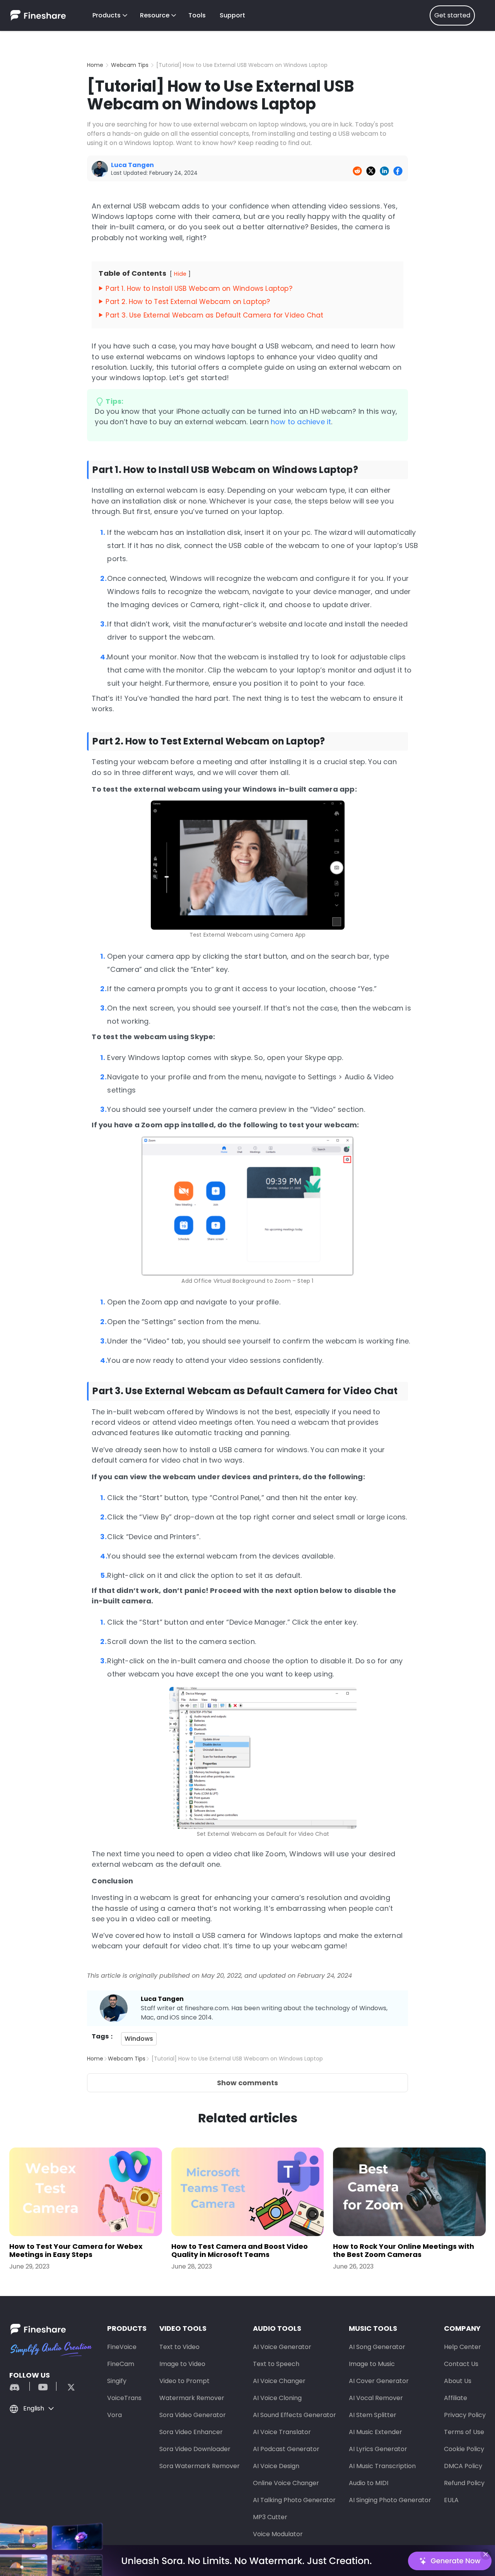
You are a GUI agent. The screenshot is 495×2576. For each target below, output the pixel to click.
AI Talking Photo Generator (294, 2500)
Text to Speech (276, 2364)
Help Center (463, 2347)
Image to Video (182, 2364)
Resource (155, 15)
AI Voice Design (276, 2466)
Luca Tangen (162, 1999)
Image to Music (372, 2364)
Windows (139, 2039)
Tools (197, 15)
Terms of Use (464, 2432)
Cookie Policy (464, 2449)
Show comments (247, 2083)
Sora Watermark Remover (200, 2466)
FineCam (121, 2364)
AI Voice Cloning (277, 2398)
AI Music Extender (376, 2432)
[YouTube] (43, 2386)
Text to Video (179, 2347)
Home (95, 65)
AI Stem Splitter (373, 2415)
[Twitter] (67, 2386)
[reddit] (19, 2386)
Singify (117, 2381)
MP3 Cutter (270, 2517)
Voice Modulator (278, 2534)
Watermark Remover (192, 2398)
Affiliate (456, 2398)
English (34, 2408)
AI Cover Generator (379, 2381)
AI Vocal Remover (376, 2398)
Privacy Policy (465, 2415)
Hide (180, 274)
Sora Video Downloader (195, 2449)
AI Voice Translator (282, 2432)
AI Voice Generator (282, 2347)
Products (107, 15)
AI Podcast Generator (286, 2449)
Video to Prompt (184, 2381)
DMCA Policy (463, 2466)
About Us (458, 2381)
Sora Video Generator (193, 2415)
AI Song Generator (377, 2347)
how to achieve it (301, 422)
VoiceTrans (124, 2398)
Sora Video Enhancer (191, 2432)
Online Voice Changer (286, 2483)
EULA (451, 2500)
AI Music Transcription (382, 2466)
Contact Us (461, 2364)
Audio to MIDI (369, 2483)
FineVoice (122, 2347)
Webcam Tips (130, 65)
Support (232, 15)
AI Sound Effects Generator (294, 2415)
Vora (114, 2415)
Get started (452, 15)
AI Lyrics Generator (378, 2449)
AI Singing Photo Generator (390, 2500)
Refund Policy (464, 2483)
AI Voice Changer (279, 2381)
